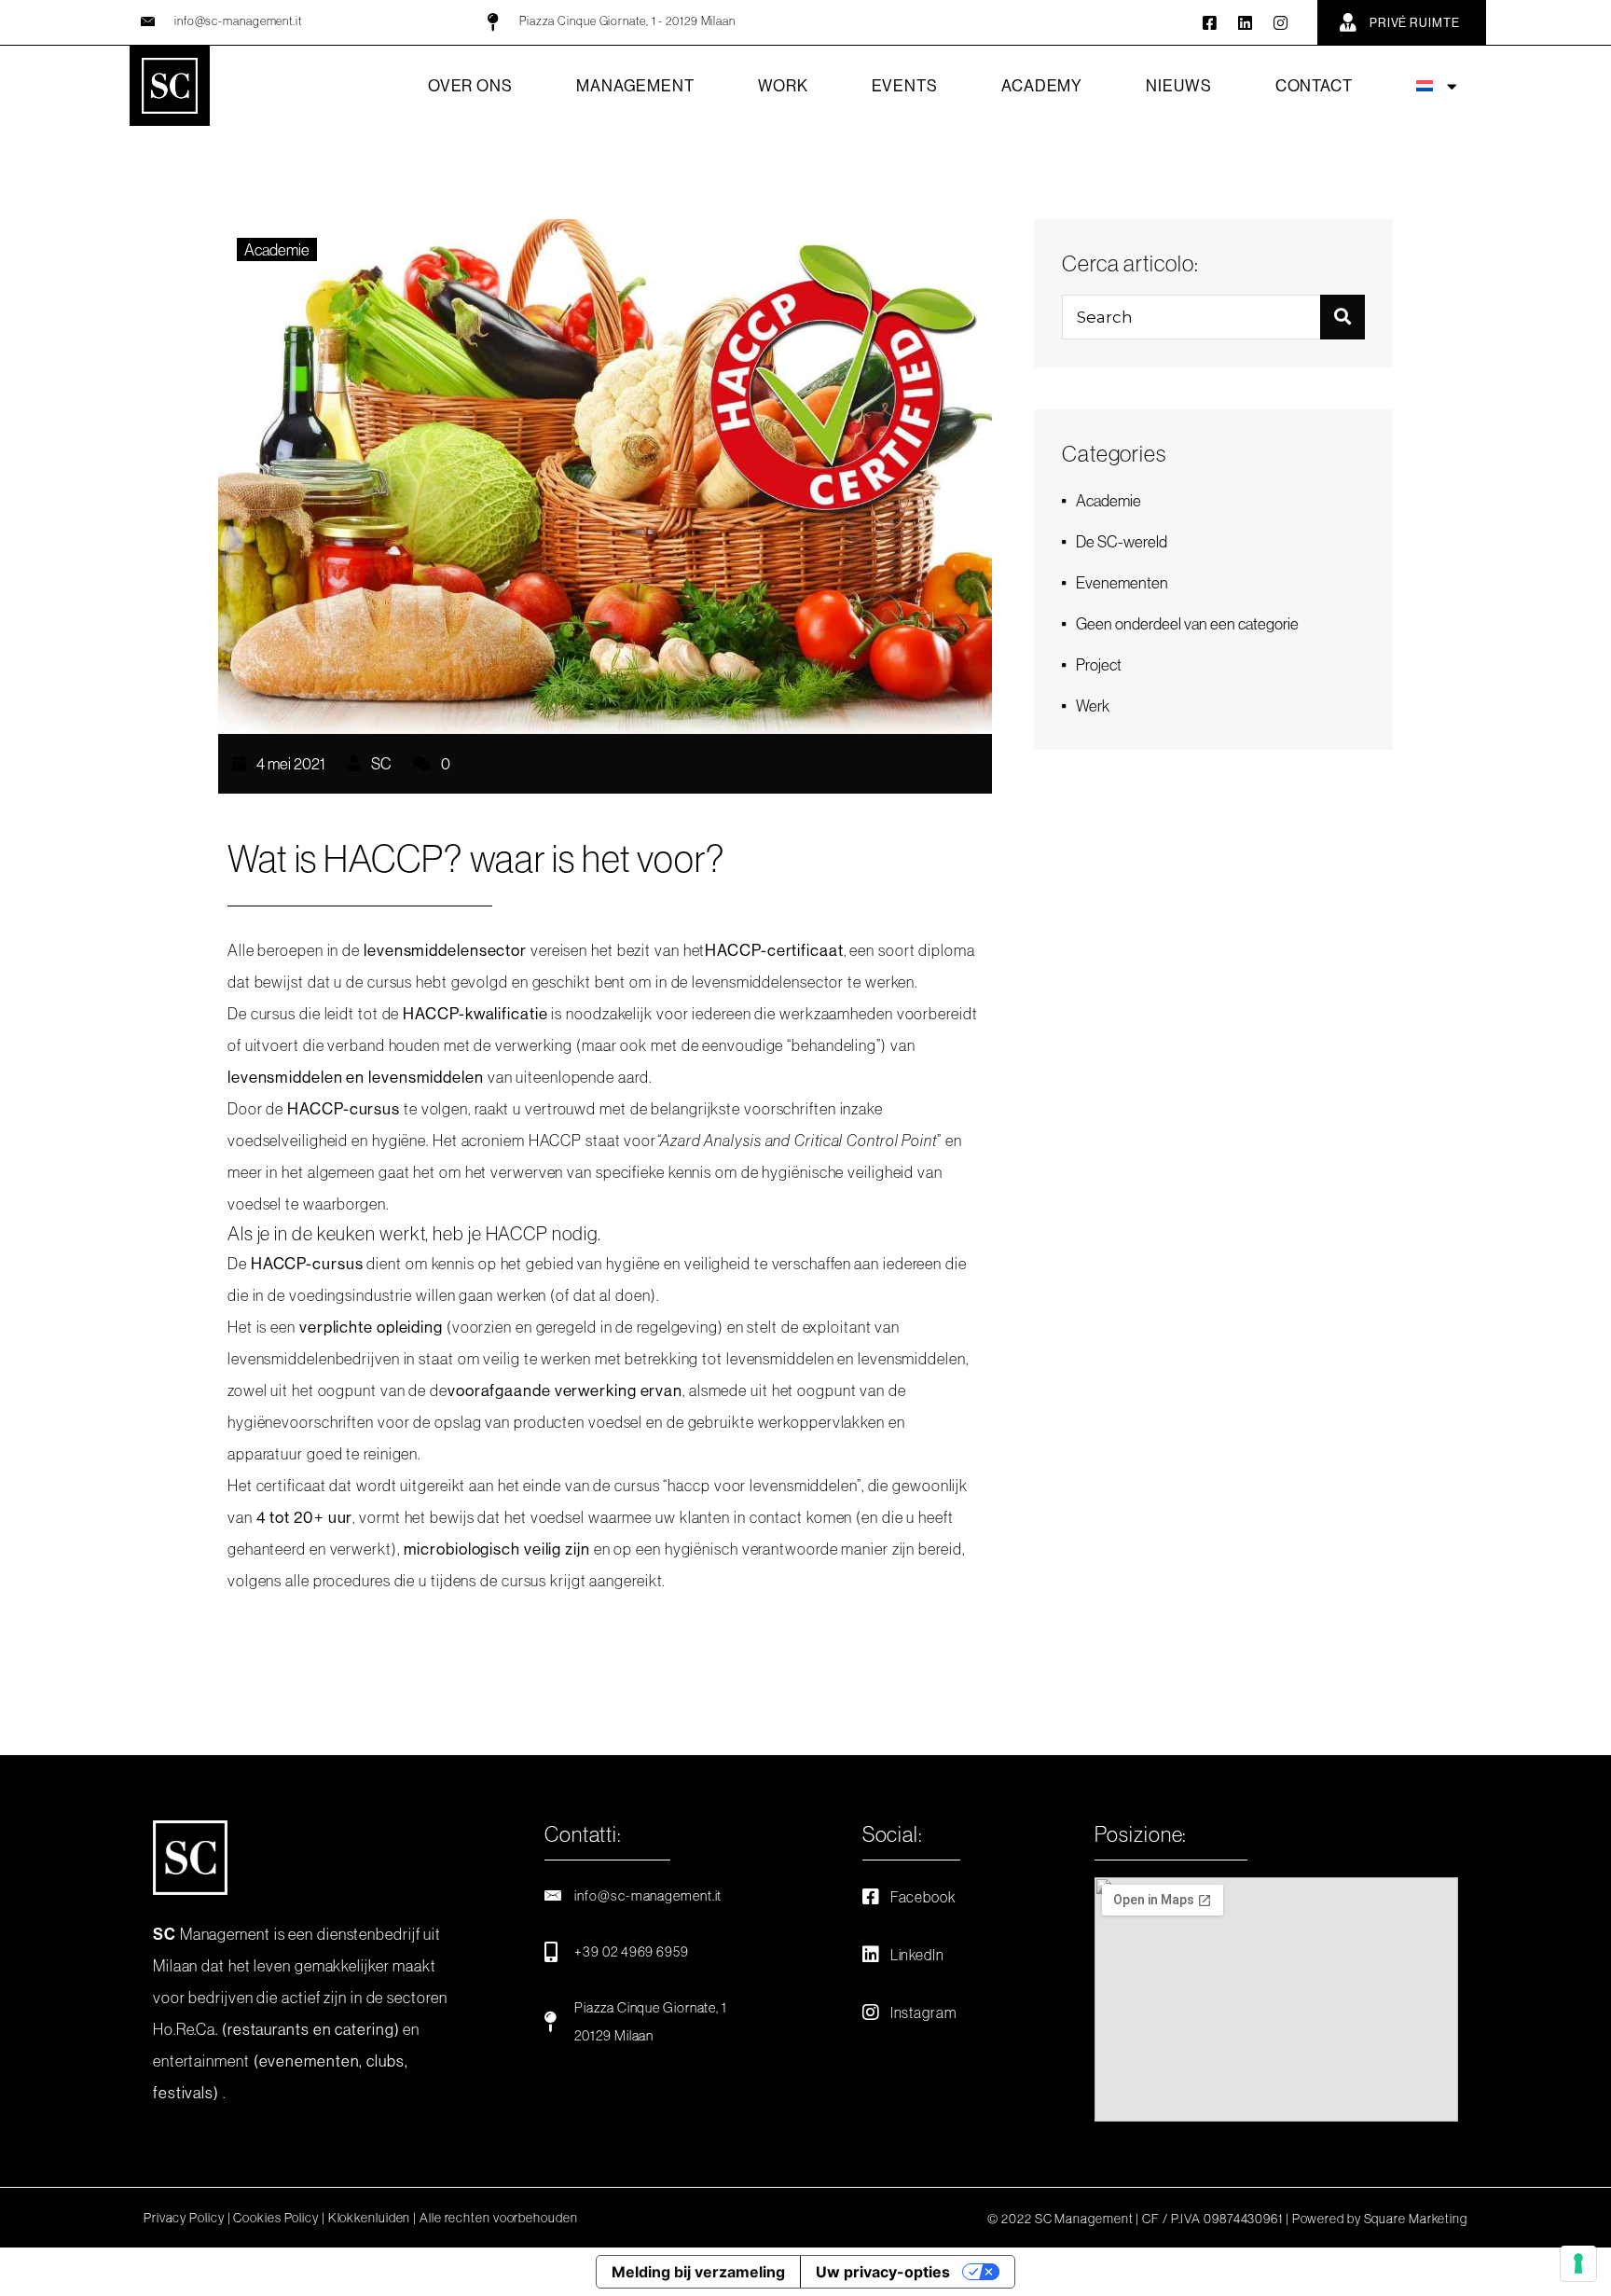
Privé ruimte (1415, 22)
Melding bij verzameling (698, 2272)
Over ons (470, 85)
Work (783, 85)
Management (635, 85)
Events (905, 85)
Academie (277, 249)
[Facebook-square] (1211, 23)
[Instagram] (1281, 23)
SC (380, 763)
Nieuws (1178, 85)
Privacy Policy (184, 2218)
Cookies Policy (276, 2218)
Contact (1314, 85)
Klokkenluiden (370, 2218)
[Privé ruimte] (1348, 22)
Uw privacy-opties (883, 2272)
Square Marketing (1416, 2219)
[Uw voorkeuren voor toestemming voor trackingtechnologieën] (1578, 2263)
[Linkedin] (1246, 23)
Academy (1042, 85)
